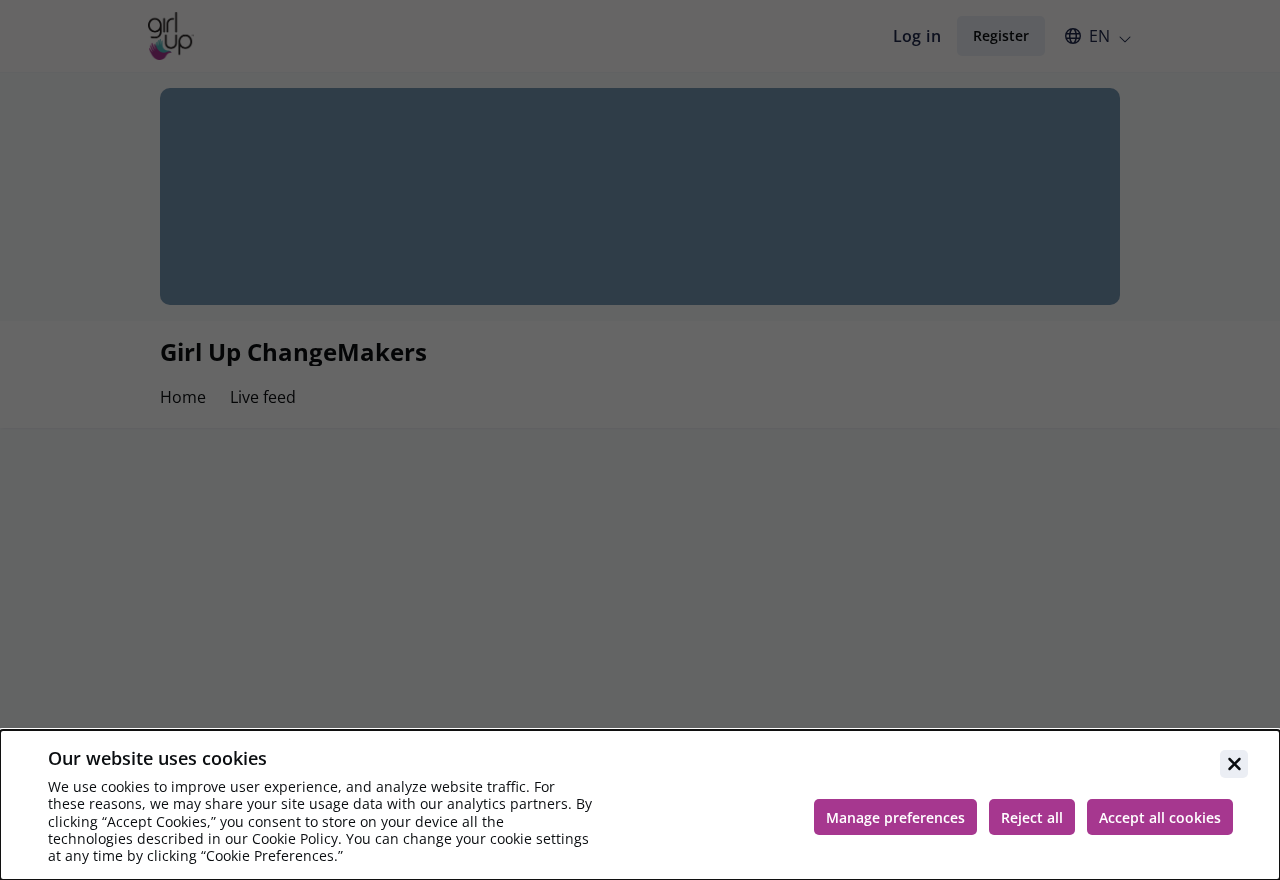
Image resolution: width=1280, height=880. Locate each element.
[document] (640, 805)
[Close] (1234, 764)
